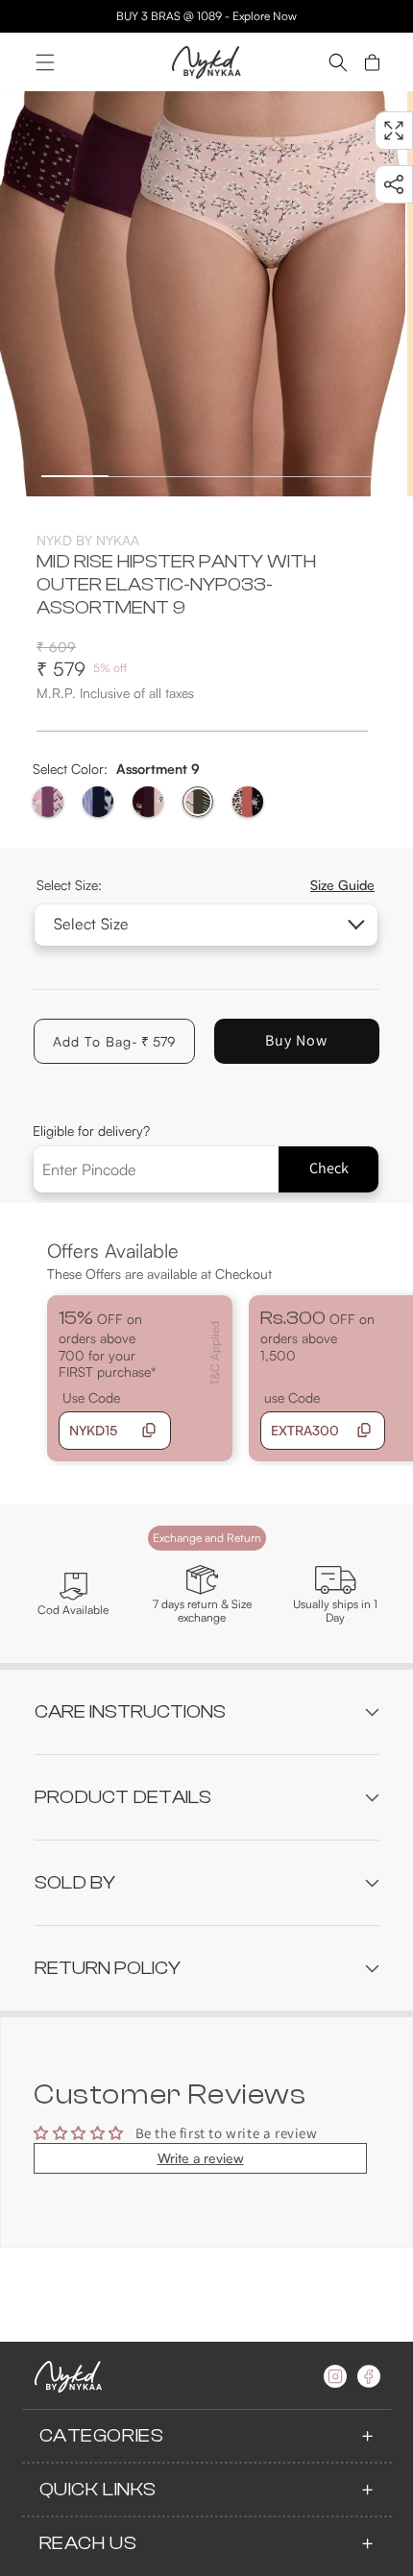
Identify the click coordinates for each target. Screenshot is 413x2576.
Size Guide (342, 885)
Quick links (98, 2489)
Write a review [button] (201, 2158)
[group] (203, 294)
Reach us (88, 2543)
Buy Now (296, 1040)
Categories (102, 2435)
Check (329, 1168)
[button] (45, 62)
